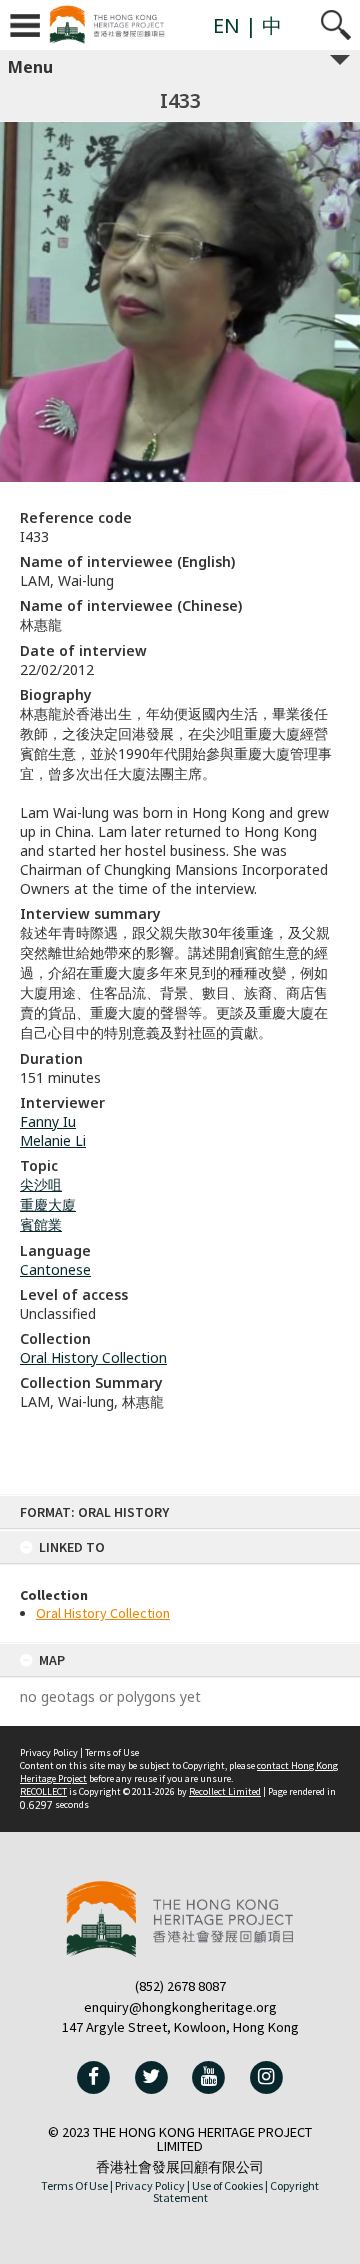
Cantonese (55, 1269)
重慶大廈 (48, 1204)
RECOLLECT (43, 1791)
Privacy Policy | (152, 2185)
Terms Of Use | (77, 2185)
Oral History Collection (103, 1613)
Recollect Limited (225, 1791)
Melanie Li (53, 1140)
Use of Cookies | (230, 2185)
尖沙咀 (41, 1184)
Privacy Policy (49, 1752)
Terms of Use (112, 1752)
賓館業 (41, 1224)
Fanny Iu (48, 1121)
